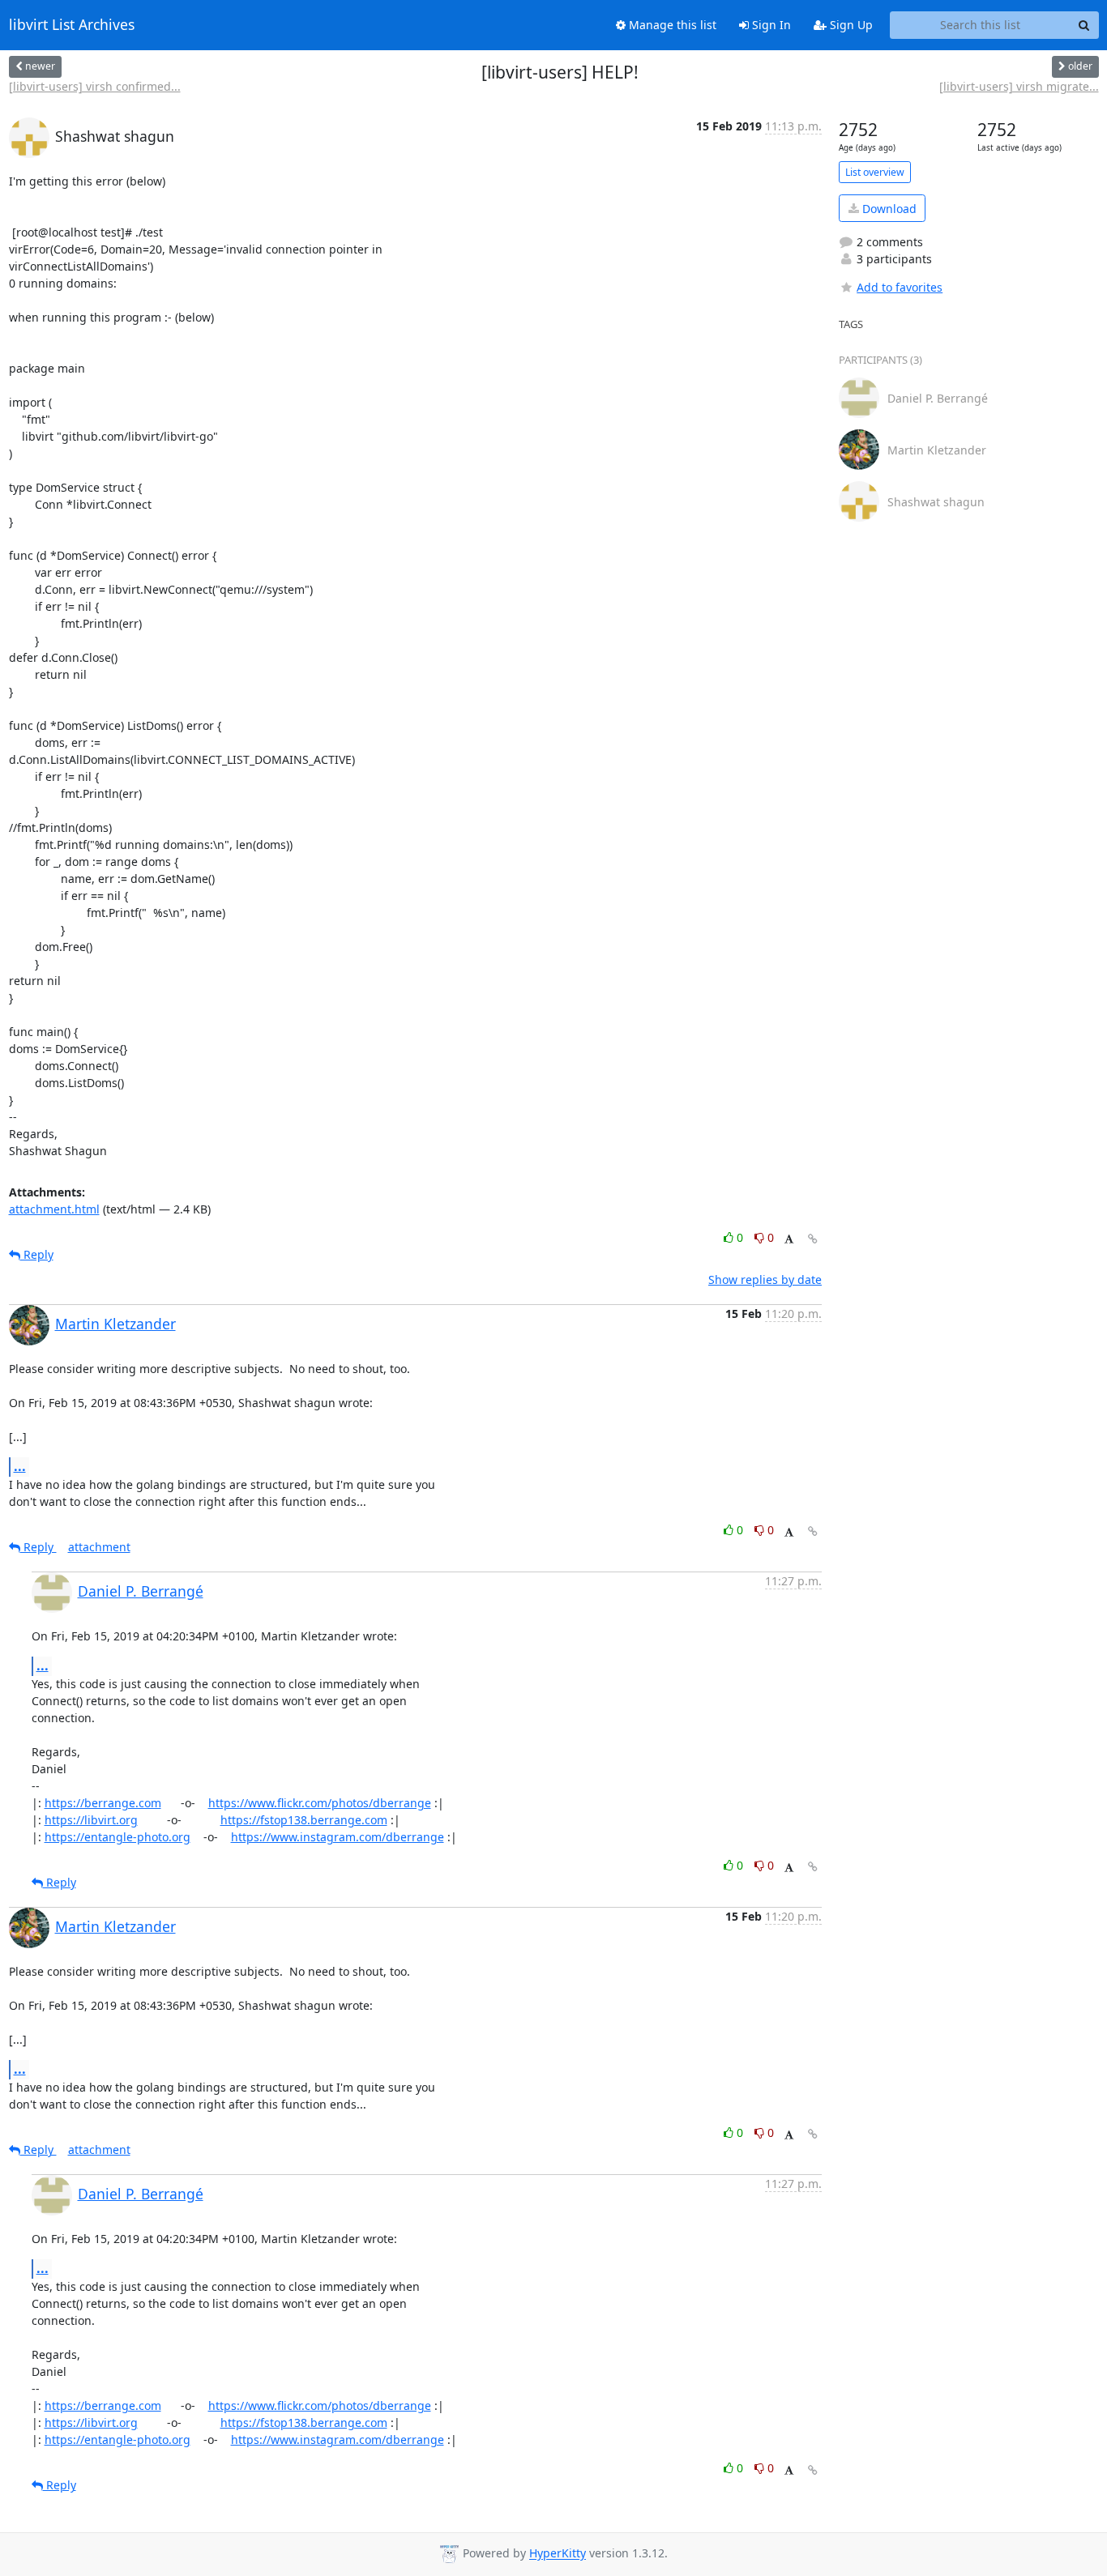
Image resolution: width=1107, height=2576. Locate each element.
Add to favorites (900, 287)
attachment (99, 1547)
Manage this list (671, 25)
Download (888, 209)
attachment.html (54, 1209)
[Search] (1084, 25)
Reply (37, 1254)
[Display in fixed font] (789, 1240)
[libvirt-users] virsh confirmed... (95, 86)
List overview (875, 172)
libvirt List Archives (72, 25)
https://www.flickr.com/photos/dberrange (320, 1803)
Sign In (770, 25)
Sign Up (850, 25)
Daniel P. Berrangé (141, 1591)
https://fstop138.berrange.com (304, 1820)
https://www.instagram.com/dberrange (338, 1837)
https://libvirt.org (91, 1820)
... (20, 1466)
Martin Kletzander (115, 1324)
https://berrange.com (103, 1803)
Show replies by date (765, 1279)
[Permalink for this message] (813, 1239)
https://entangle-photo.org (118, 1837)
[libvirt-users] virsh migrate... (1019, 86)
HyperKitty (558, 2554)
